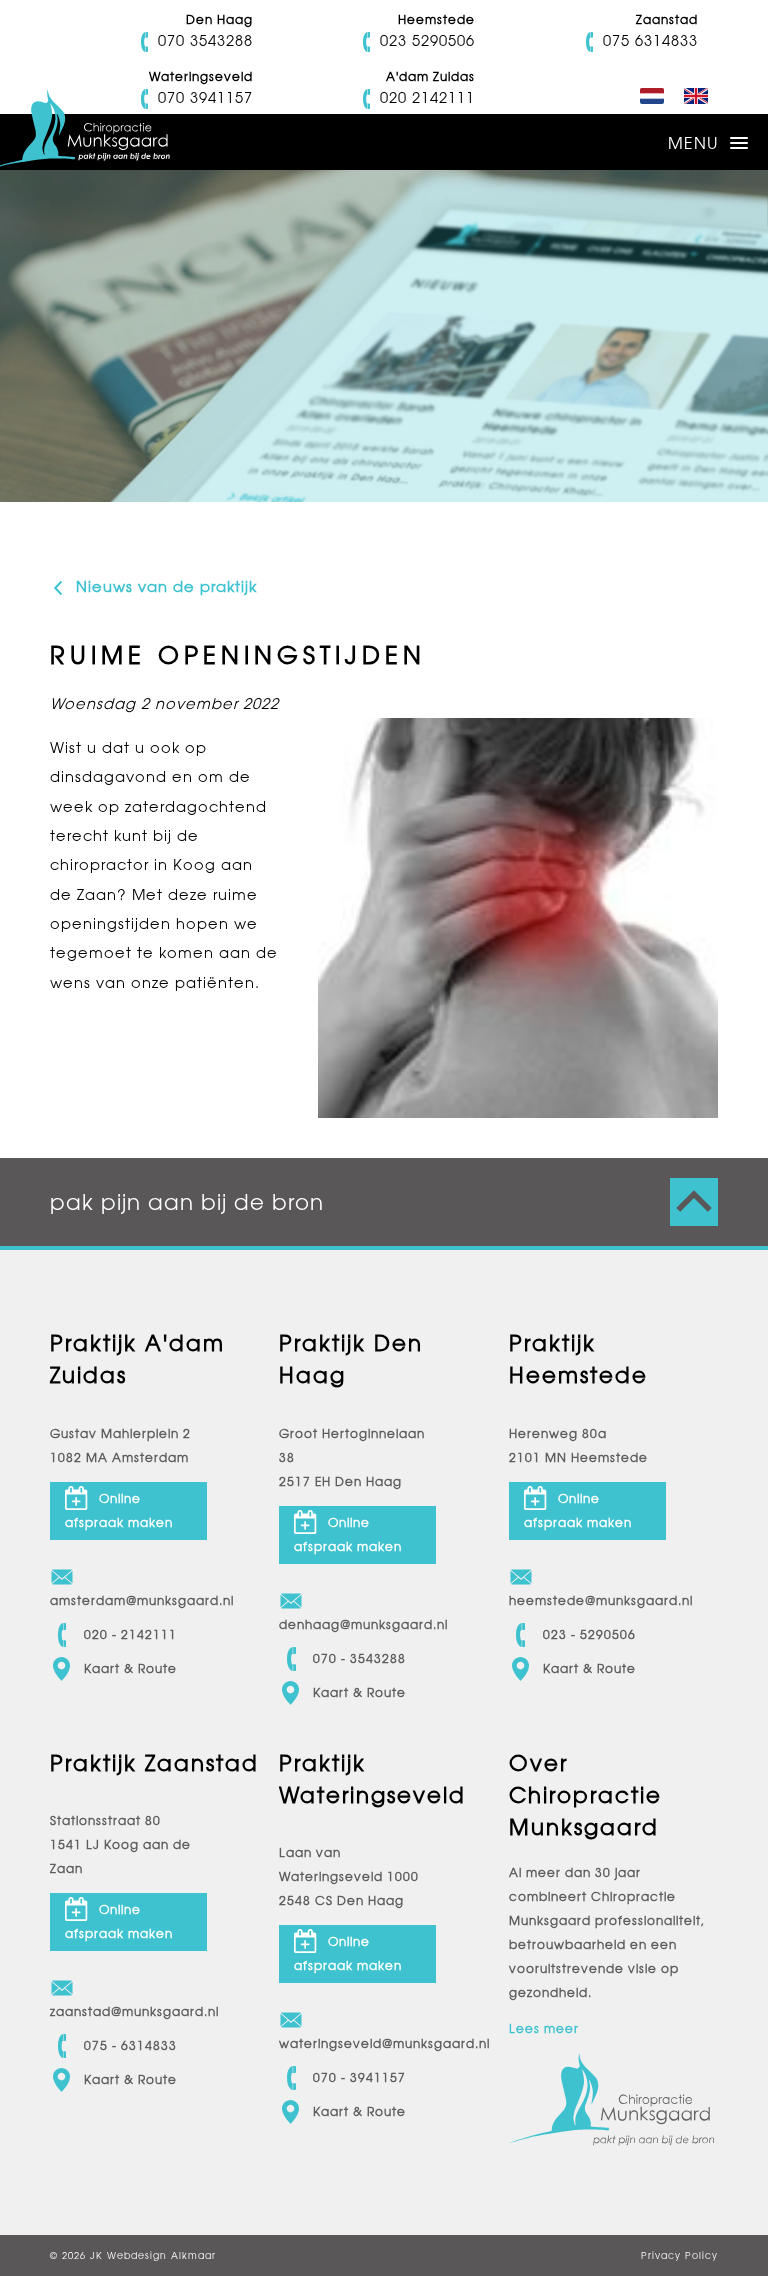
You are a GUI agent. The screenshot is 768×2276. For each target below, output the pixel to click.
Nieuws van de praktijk (164, 586)
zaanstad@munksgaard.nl (128, 2012)
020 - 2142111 (130, 1635)
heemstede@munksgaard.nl (587, 1601)
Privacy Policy (679, 2255)
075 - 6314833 (130, 2046)
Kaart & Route (130, 1669)
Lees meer (544, 2029)
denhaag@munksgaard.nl (357, 1625)
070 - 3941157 (359, 2078)
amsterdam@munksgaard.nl (128, 1601)
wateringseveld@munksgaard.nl (357, 2044)
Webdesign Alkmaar (161, 2255)
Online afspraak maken (119, 1511)
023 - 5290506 (589, 1635)
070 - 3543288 (359, 1659)
